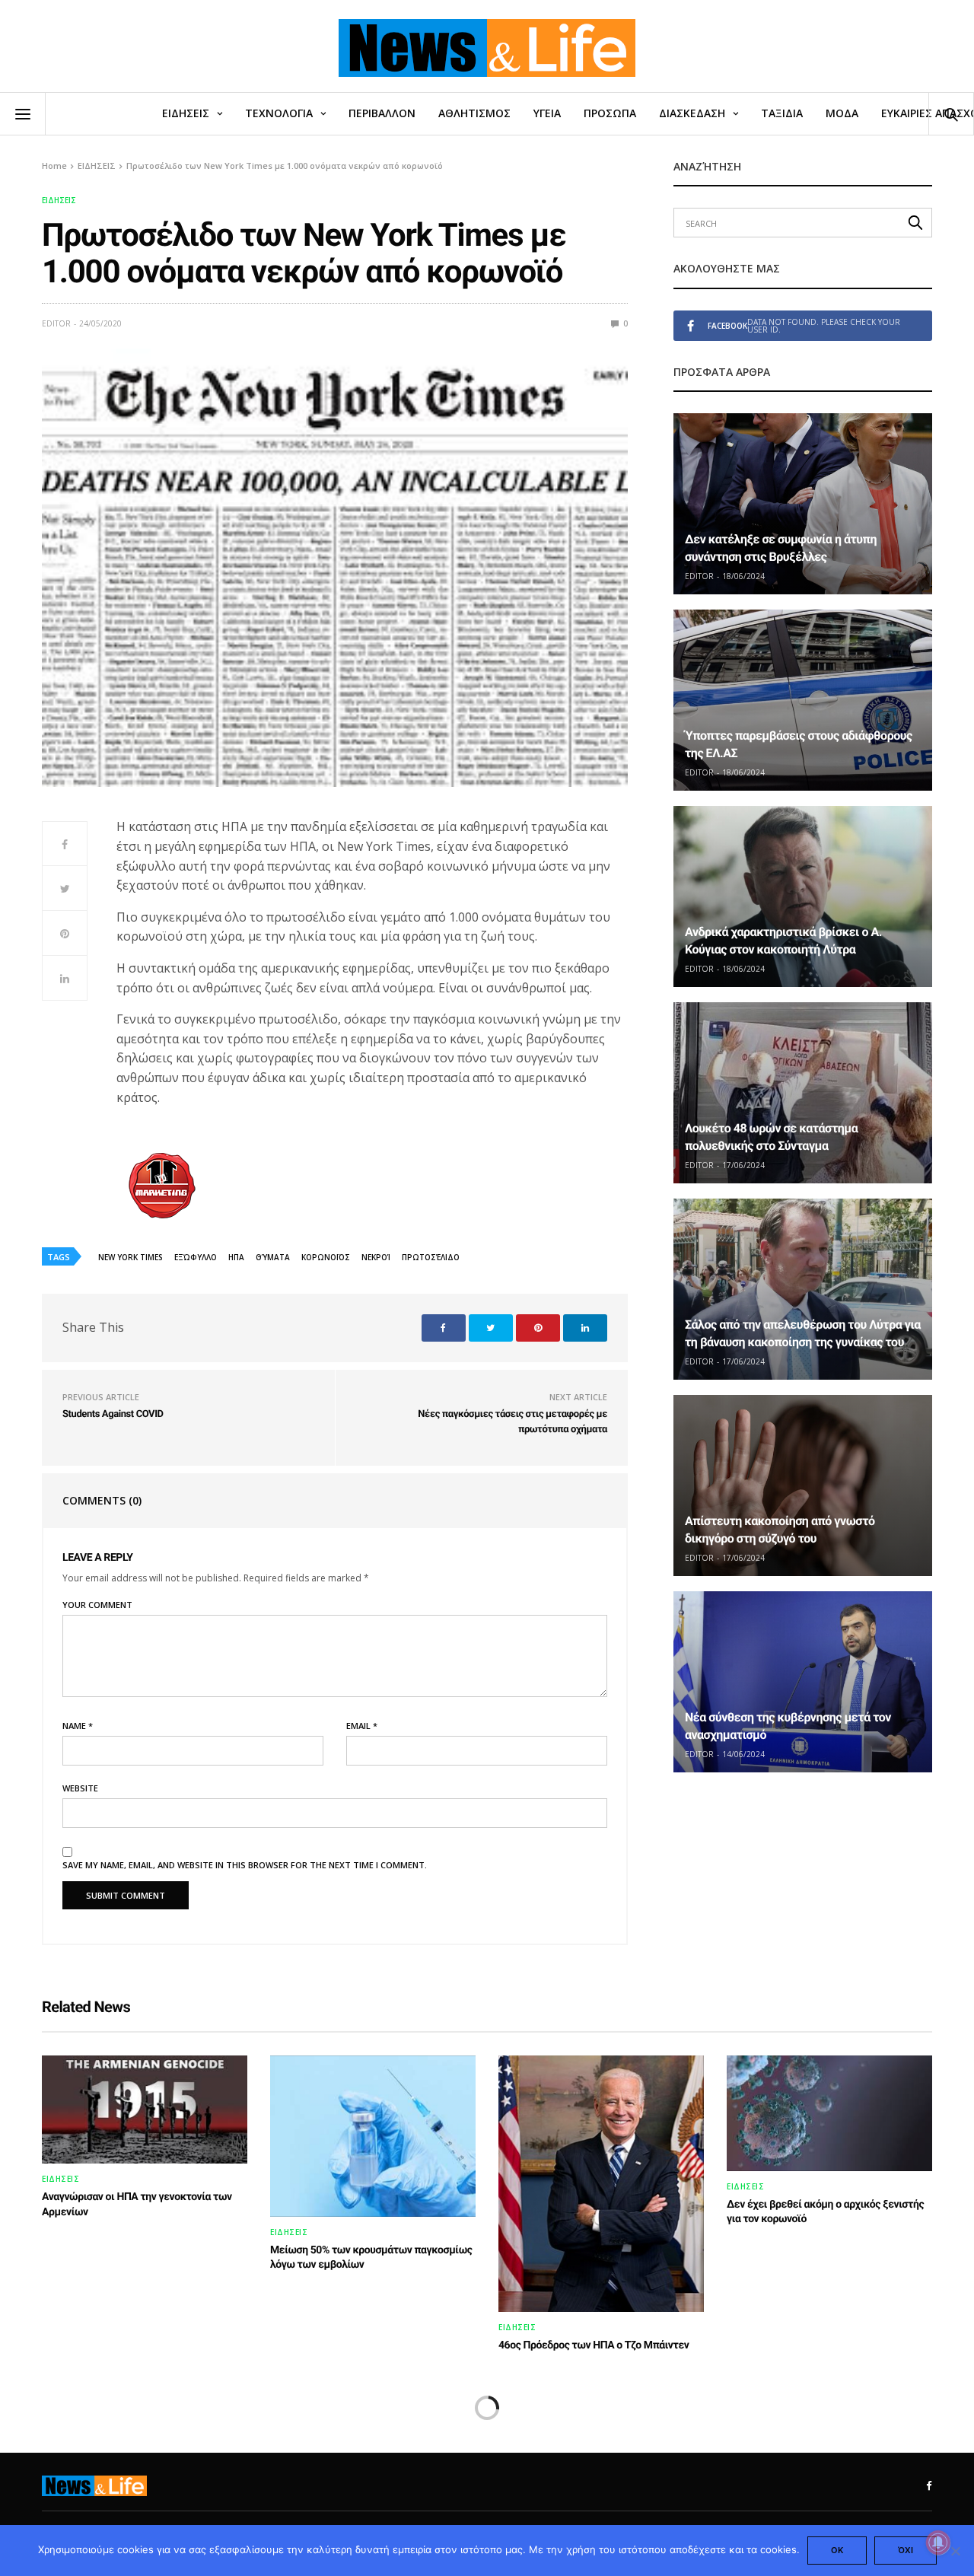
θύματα (273, 1257)
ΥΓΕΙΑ (547, 113)
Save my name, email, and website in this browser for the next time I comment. (245, 1865)
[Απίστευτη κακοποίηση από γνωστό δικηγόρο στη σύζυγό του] (803, 1485)
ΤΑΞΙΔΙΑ (782, 113)
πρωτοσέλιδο (431, 1257)
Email (362, 1726)
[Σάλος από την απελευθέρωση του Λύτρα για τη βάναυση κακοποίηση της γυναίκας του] (803, 1289)
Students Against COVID (113, 1414)
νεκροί (376, 1257)
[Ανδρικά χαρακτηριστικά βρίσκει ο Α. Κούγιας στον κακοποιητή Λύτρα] (803, 896)
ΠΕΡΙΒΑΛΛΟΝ (382, 113)
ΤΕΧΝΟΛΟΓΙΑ (279, 113)
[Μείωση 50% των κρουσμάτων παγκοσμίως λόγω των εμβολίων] (373, 2136)
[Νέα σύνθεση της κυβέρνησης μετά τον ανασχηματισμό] (803, 1682)
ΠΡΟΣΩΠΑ (610, 113)
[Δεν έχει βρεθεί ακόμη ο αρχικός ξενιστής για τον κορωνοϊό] (829, 2113)
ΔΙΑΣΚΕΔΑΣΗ (692, 113)
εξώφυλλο (196, 1257)
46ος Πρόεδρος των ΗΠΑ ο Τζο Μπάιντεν (594, 2345)
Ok (837, 2550)
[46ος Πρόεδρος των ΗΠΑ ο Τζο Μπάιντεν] (601, 2184)
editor (56, 323)
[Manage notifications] (938, 2543)
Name (78, 1726)
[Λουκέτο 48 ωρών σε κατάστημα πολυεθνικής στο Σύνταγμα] (803, 1093)
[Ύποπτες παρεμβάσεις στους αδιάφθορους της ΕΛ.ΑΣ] (803, 700)
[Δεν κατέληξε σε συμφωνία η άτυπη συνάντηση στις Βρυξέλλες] (803, 504)
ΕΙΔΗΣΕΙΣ (186, 113)
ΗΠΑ (236, 1257)
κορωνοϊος (326, 1257)
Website (80, 1788)
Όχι (906, 2550)
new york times (131, 1257)
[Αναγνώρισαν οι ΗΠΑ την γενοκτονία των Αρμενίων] (145, 2110)
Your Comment (97, 1605)
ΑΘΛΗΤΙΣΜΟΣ (474, 113)
